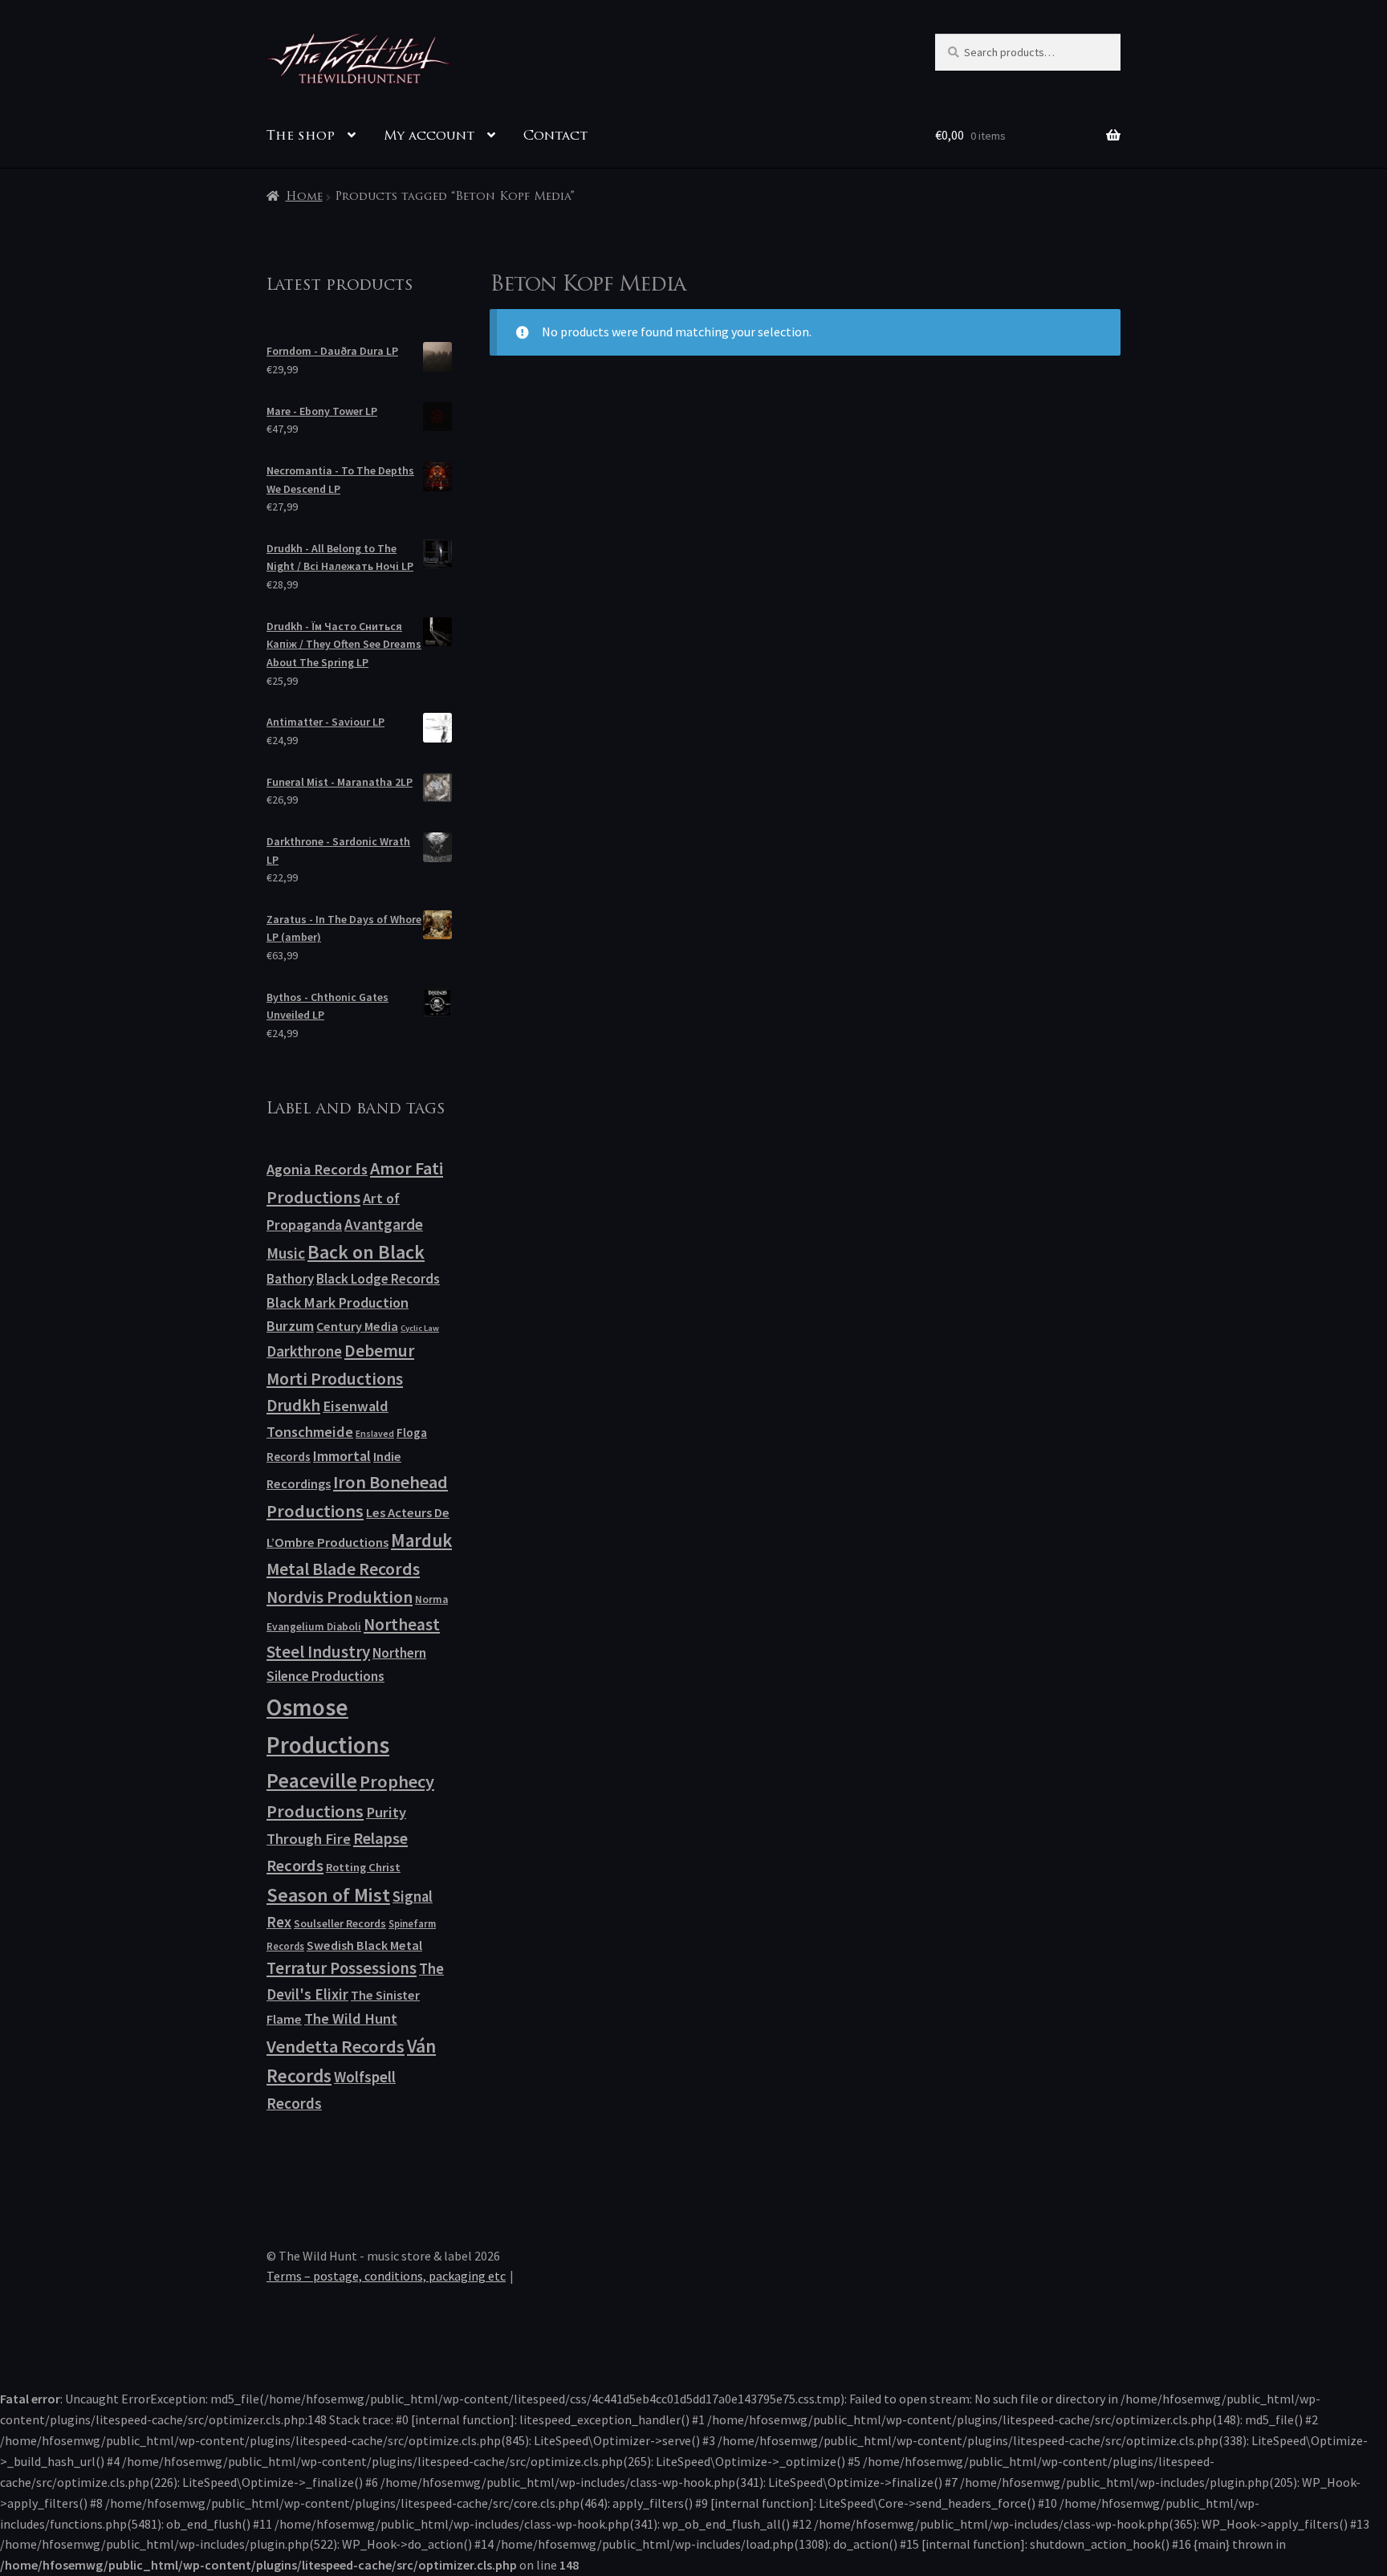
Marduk (421, 1540)
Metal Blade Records (343, 1569)
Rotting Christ (363, 1867)
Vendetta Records (336, 2046)
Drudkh (293, 1406)
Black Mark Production (338, 1302)
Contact (555, 136)
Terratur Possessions (342, 1968)
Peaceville (312, 1780)
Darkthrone (304, 1351)
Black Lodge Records (378, 1279)
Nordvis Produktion (340, 1597)
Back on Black (366, 1252)
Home (304, 197)
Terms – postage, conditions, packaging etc (386, 2276)
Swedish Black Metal (364, 1945)
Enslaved (375, 1433)
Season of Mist (328, 1895)
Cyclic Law (420, 1328)
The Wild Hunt (351, 2018)
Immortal (342, 1456)
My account (429, 136)
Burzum (290, 1326)
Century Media (357, 1326)
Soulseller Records (340, 1923)
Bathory (290, 1279)
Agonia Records (317, 1169)
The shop (301, 136)
